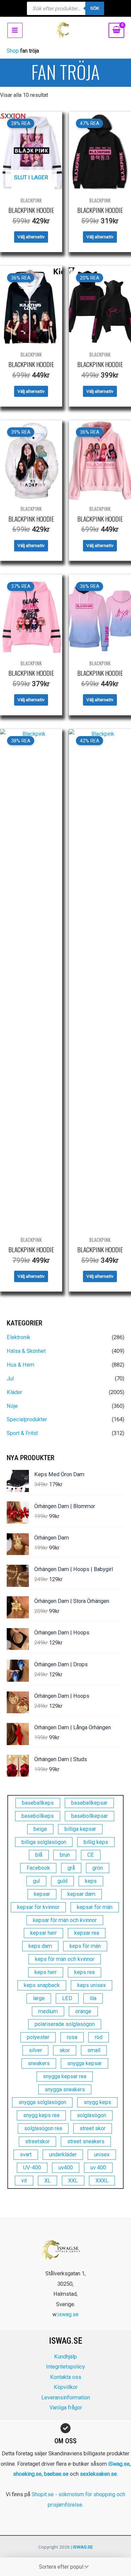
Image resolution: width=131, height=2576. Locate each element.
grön (98, 1868)
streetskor (37, 2141)
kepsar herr (43, 1933)
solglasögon (92, 2115)
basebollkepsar (90, 1816)
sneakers (39, 2063)
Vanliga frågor (66, 2408)
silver (35, 2050)
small (94, 2050)
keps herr (46, 1972)
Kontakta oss (66, 2377)
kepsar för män (95, 1907)
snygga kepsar (84, 2063)
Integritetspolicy (65, 2367)
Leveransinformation (66, 2398)
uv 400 (98, 2168)
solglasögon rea (43, 2128)
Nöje (12, 1406)
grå (71, 1868)
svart (26, 2154)
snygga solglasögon (42, 2102)
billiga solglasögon (44, 1842)
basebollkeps (38, 1816)
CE (91, 1855)
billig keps (96, 1842)
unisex (102, 2154)
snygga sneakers (65, 2089)
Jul (10, 1379)
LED (67, 1998)
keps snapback (42, 1985)
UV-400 (32, 2168)
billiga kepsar (80, 1829)
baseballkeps (38, 1803)
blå (39, 1855)
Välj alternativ (31, 237)
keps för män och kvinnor (65, 1959)
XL (48, 2181)
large (39, 1998)
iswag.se (68, 2314)
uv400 (66, 2168)
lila (93, 1998)
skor (65, 2050)
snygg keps (97, 2102)
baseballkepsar (89, 1803)
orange (83, 2011)
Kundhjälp (65, 2357)
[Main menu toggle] (15, 30)
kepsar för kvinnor (38, 1907)
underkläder (63, 2154)
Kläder (14, 1392)
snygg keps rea (41, 2115)
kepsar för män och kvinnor (65, 1920)
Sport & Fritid (22, 1433)
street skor (93, 2128)
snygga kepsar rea (65, 2076)
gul (36, 1881)
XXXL (102, 2181)
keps (91, 1881)
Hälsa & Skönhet (26, 1351)
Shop (13, 51)
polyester (38, 2037)
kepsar (42, 1894)
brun (65, 1855)
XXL (73, 2181)
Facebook (38, 1868)
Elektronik (18, 1337)
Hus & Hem (20, 1365)
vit (24, 2181)
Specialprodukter (27, 1419)
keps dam (40, 1946)
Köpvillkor (66, 2387)
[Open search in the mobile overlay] (65, 8)
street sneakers (86, 2141)
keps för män (85, 1946)
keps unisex (92, 1985)
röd (99, 2037)
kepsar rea (87, 1933)
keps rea (84, 1972)
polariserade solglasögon (65, 2024)
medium (48, 2011)
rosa (72, 2037)
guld (62, 1881)
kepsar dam (81, 1894)
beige (40, 1829)
